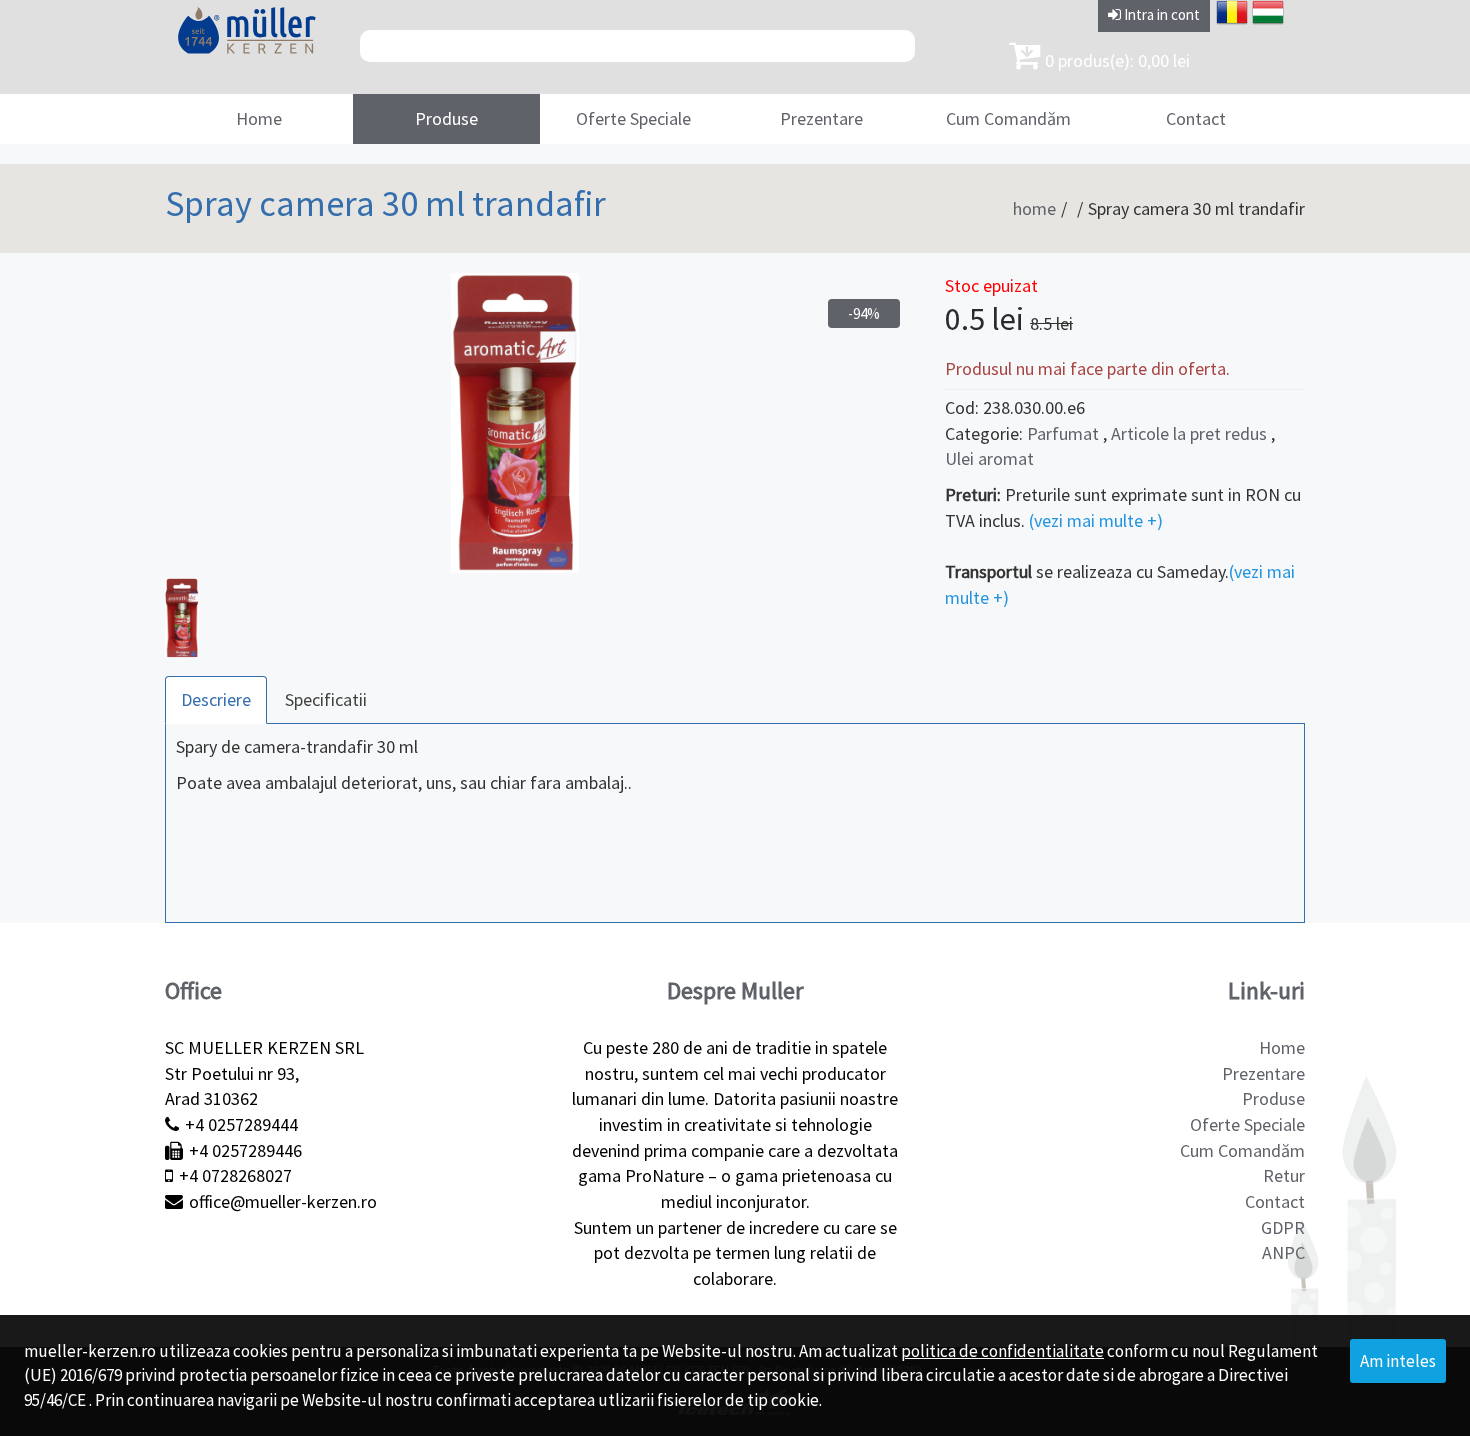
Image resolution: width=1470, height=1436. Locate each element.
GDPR (1283, 1227)
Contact (1196, 118)
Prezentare (821, 118)
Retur (1284, 1175)
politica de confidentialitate (1002, 1351)
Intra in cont (1160, 14)
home (1034, 208)
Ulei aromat (989, 458)
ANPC (1283, 1252)
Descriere (216, 699)
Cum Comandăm (1008, 118)
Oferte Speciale (633, 118)
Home (259, 118)
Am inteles (1398, 1361)
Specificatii (326, 699)
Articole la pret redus (1191, 433)
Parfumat (1063, 433)
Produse (446, 118)
